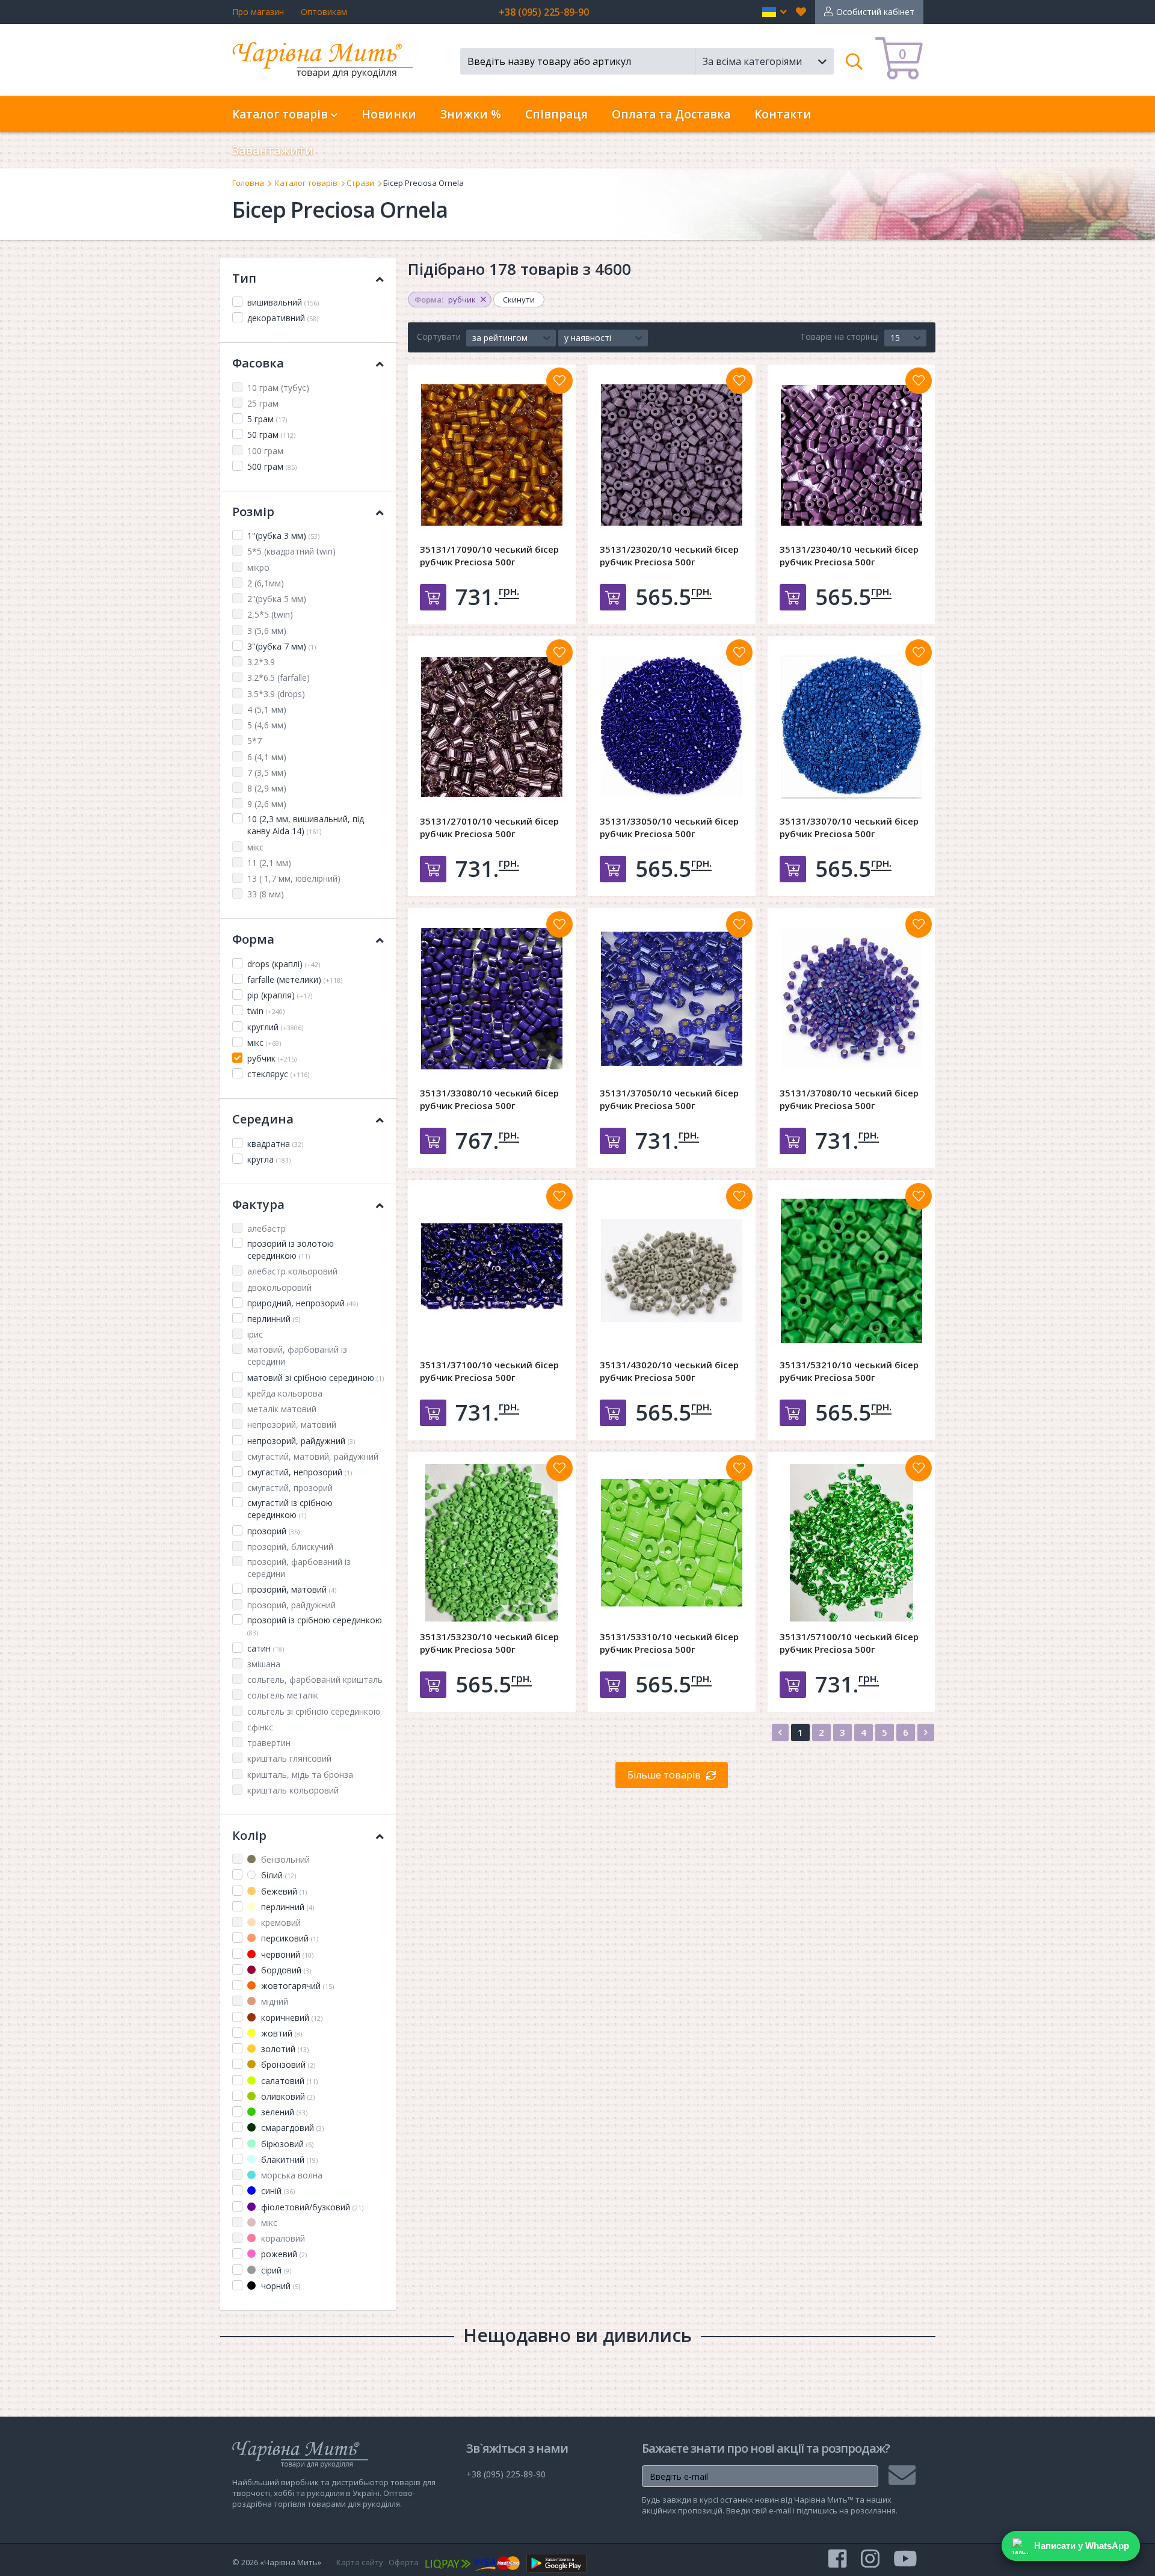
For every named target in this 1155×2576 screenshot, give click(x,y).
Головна (248, 183)
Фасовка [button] (258, 363)
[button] (775, 12)
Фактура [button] (258, 1204)
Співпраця (556, 114)
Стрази (360, 183)
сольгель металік (283, 1695)
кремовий (280, 1923)
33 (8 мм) (266, 894)
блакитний (288, 2159)
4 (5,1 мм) (267, 709)
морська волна (291, 2175)
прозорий (273, 1531)
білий (277, 1875)
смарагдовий (291, 2128)
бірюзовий (286, 2144)
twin (266, 1011)
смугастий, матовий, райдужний (313, 1456)
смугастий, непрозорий (300, 1472)
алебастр (266, 1228)
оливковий (287, 2096)
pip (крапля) (280, 995)
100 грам (265, 451)
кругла (269, 1159)
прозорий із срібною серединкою (315, 1626)
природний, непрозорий (303, 1303)
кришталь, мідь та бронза (300, 1775)
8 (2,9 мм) (267, 788)
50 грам (271, 435)
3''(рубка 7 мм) (282, 646)
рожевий (283, 2254)
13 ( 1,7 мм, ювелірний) (294, 878)
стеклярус (278, 1074)
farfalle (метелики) (295, 979)
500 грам (272, 466)
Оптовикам (324, 12)
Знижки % (471, 114)
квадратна (275, 1144)
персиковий (288, 1938)
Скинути (519, 300)
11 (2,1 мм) (269, 863)
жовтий (280, 2033)
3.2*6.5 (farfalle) (279, 678)
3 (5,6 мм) (267, 631)
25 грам (263, 403)
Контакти (783, 114)
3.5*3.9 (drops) (276, 694)
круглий (275, 1027)
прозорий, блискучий (290, 1547)
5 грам (267, 419)
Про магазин (258, 12)
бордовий (285, 1970)
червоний (286, 1954)
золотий (284, 2049)
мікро (258, 567)
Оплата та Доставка (671, 114)
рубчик (272, 1058)
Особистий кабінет (875, 12)
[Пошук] (855, 61)
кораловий (282, 2238)
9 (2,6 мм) (267, 804)
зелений (283, 2112)
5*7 (254, 741)
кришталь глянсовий (289, 1758)
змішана (264, 1664)
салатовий (288, 2081)
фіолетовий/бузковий (311, 2207)
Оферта (404, 2562)
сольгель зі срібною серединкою (314, 1711)
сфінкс (260, 1727)
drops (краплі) (284, 964)
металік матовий (282, 1409)
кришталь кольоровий (293, 1790)
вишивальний (283, 302)
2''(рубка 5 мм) (277, 599)
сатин (266, 1648)
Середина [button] (263, 1119)
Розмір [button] (253, 512)
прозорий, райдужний (291, 1605)
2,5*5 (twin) (270, 614)
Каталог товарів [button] (282, 114)
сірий (275, 2270)
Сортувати (439, 337)
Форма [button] (253, 939)
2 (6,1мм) (266, 583)
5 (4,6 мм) (267, 725)
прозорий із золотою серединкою (291, 1250)
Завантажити (273, 150)
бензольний (284, 1859)
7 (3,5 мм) (267, 773)
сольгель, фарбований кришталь (315, 1680)
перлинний (274, 1319)
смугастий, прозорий (290, 1488)
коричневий (291, 2018)
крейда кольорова (285, 1393)
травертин (269, 1743)
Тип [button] (244, 278)
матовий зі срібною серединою (316, 1378)
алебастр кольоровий (292, 1271)
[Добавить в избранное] (559, 381)
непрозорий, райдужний (301, 1441)
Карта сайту (360, 2562)
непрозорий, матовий (292, 1425)
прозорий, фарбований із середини (299, 1568)
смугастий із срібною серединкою (290, 1509)
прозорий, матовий (292, 1589)
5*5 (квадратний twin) (291, 551)
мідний (273, 2001)
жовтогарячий (296, 1986)
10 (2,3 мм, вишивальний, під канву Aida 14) (306, 825)
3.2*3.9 (261, 662)
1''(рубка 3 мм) (283, 536)
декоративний (283, 318)
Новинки (389, 114)
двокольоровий (279, 1287)
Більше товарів (664, 1775)
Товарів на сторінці (839, 337)
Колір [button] (249, 1835)
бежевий (283, 1891)
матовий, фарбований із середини (297, 1355)
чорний (279, 2286)
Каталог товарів (306, 183)
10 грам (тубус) (278, 388)
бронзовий (287, 2064)
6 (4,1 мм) (267, 757)
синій (277, 2191)
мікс (255, 847)
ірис (255, 1334)
